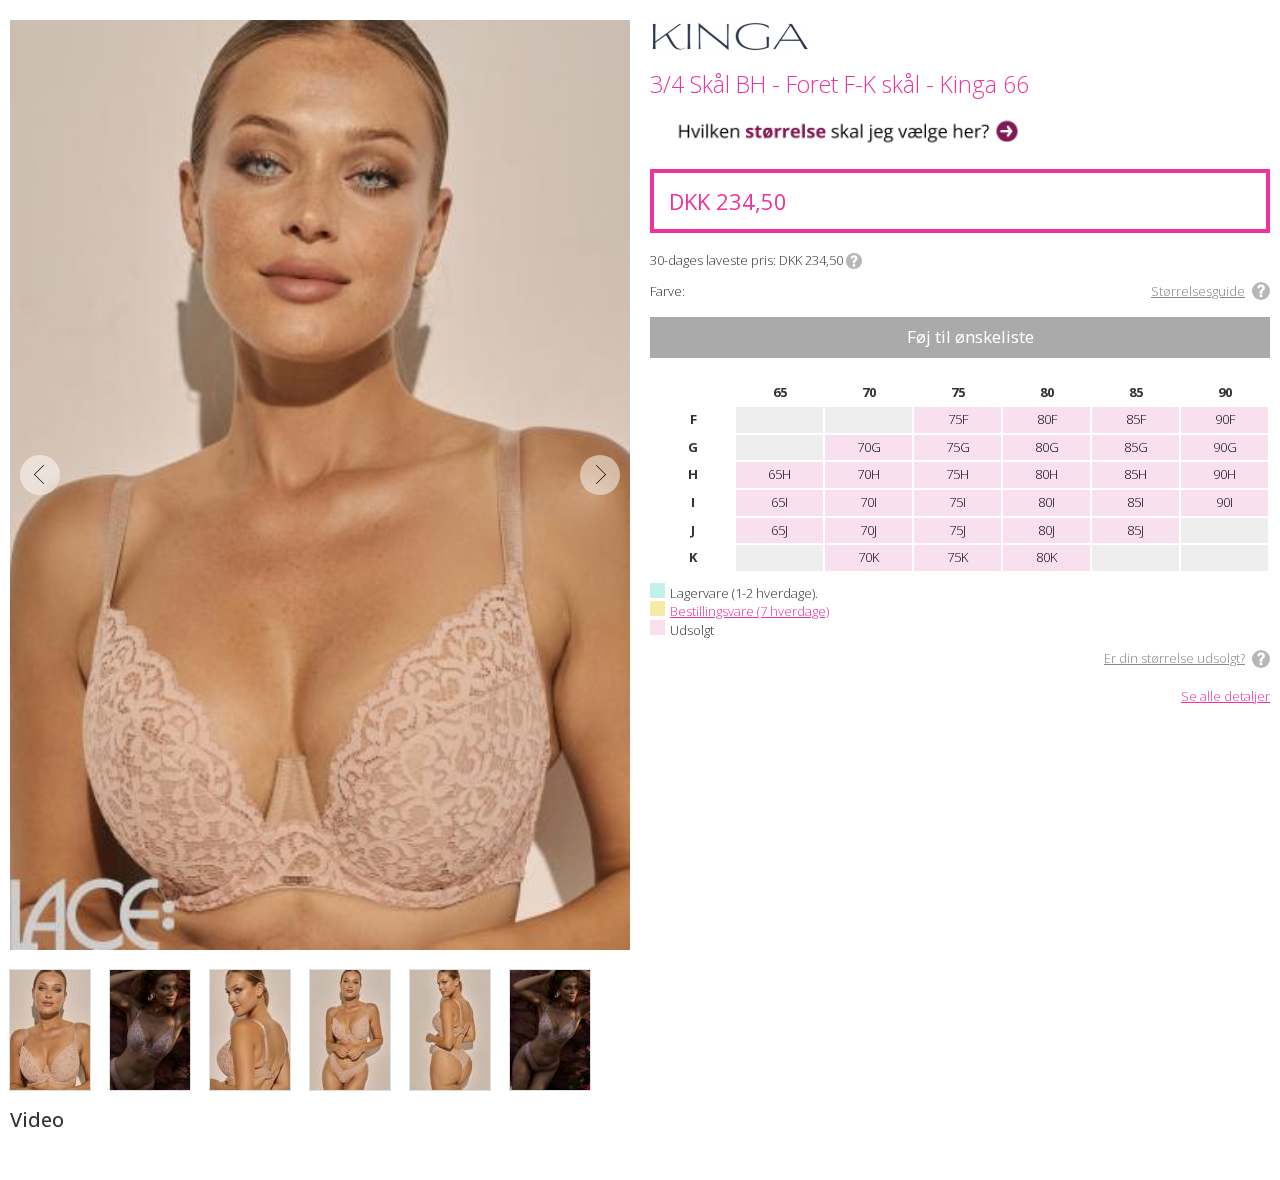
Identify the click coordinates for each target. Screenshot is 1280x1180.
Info (854, 261)
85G (1136, 447)
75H (957, 474)
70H (868, 474)
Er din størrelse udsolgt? (1174, 658)
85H (1135, 474)
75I (957, 502)
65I (779, 502)
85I (1135, 502)
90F (1225, 419)
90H (1224, 474)
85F (1136, 419)
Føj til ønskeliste (970, 336)
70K (868, 557)
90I (1224, 502)
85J (1135, 530)
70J (868, 530)
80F (1047, 419)
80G (1047, 447)
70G (869, 447)
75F (958, 419)
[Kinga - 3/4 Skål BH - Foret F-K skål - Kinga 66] (320, 485)
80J (1046, 530)
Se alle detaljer (1225, 697)
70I (868, 502)
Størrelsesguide (1198, 291)
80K (1046, 557)
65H (779, 474)
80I (1046, 502)
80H (1046, 474)
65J (779, 530)
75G (958, 447)
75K (957, 557)
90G (1225, 447)
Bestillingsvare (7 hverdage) (749, 611)
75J (957, 530)
